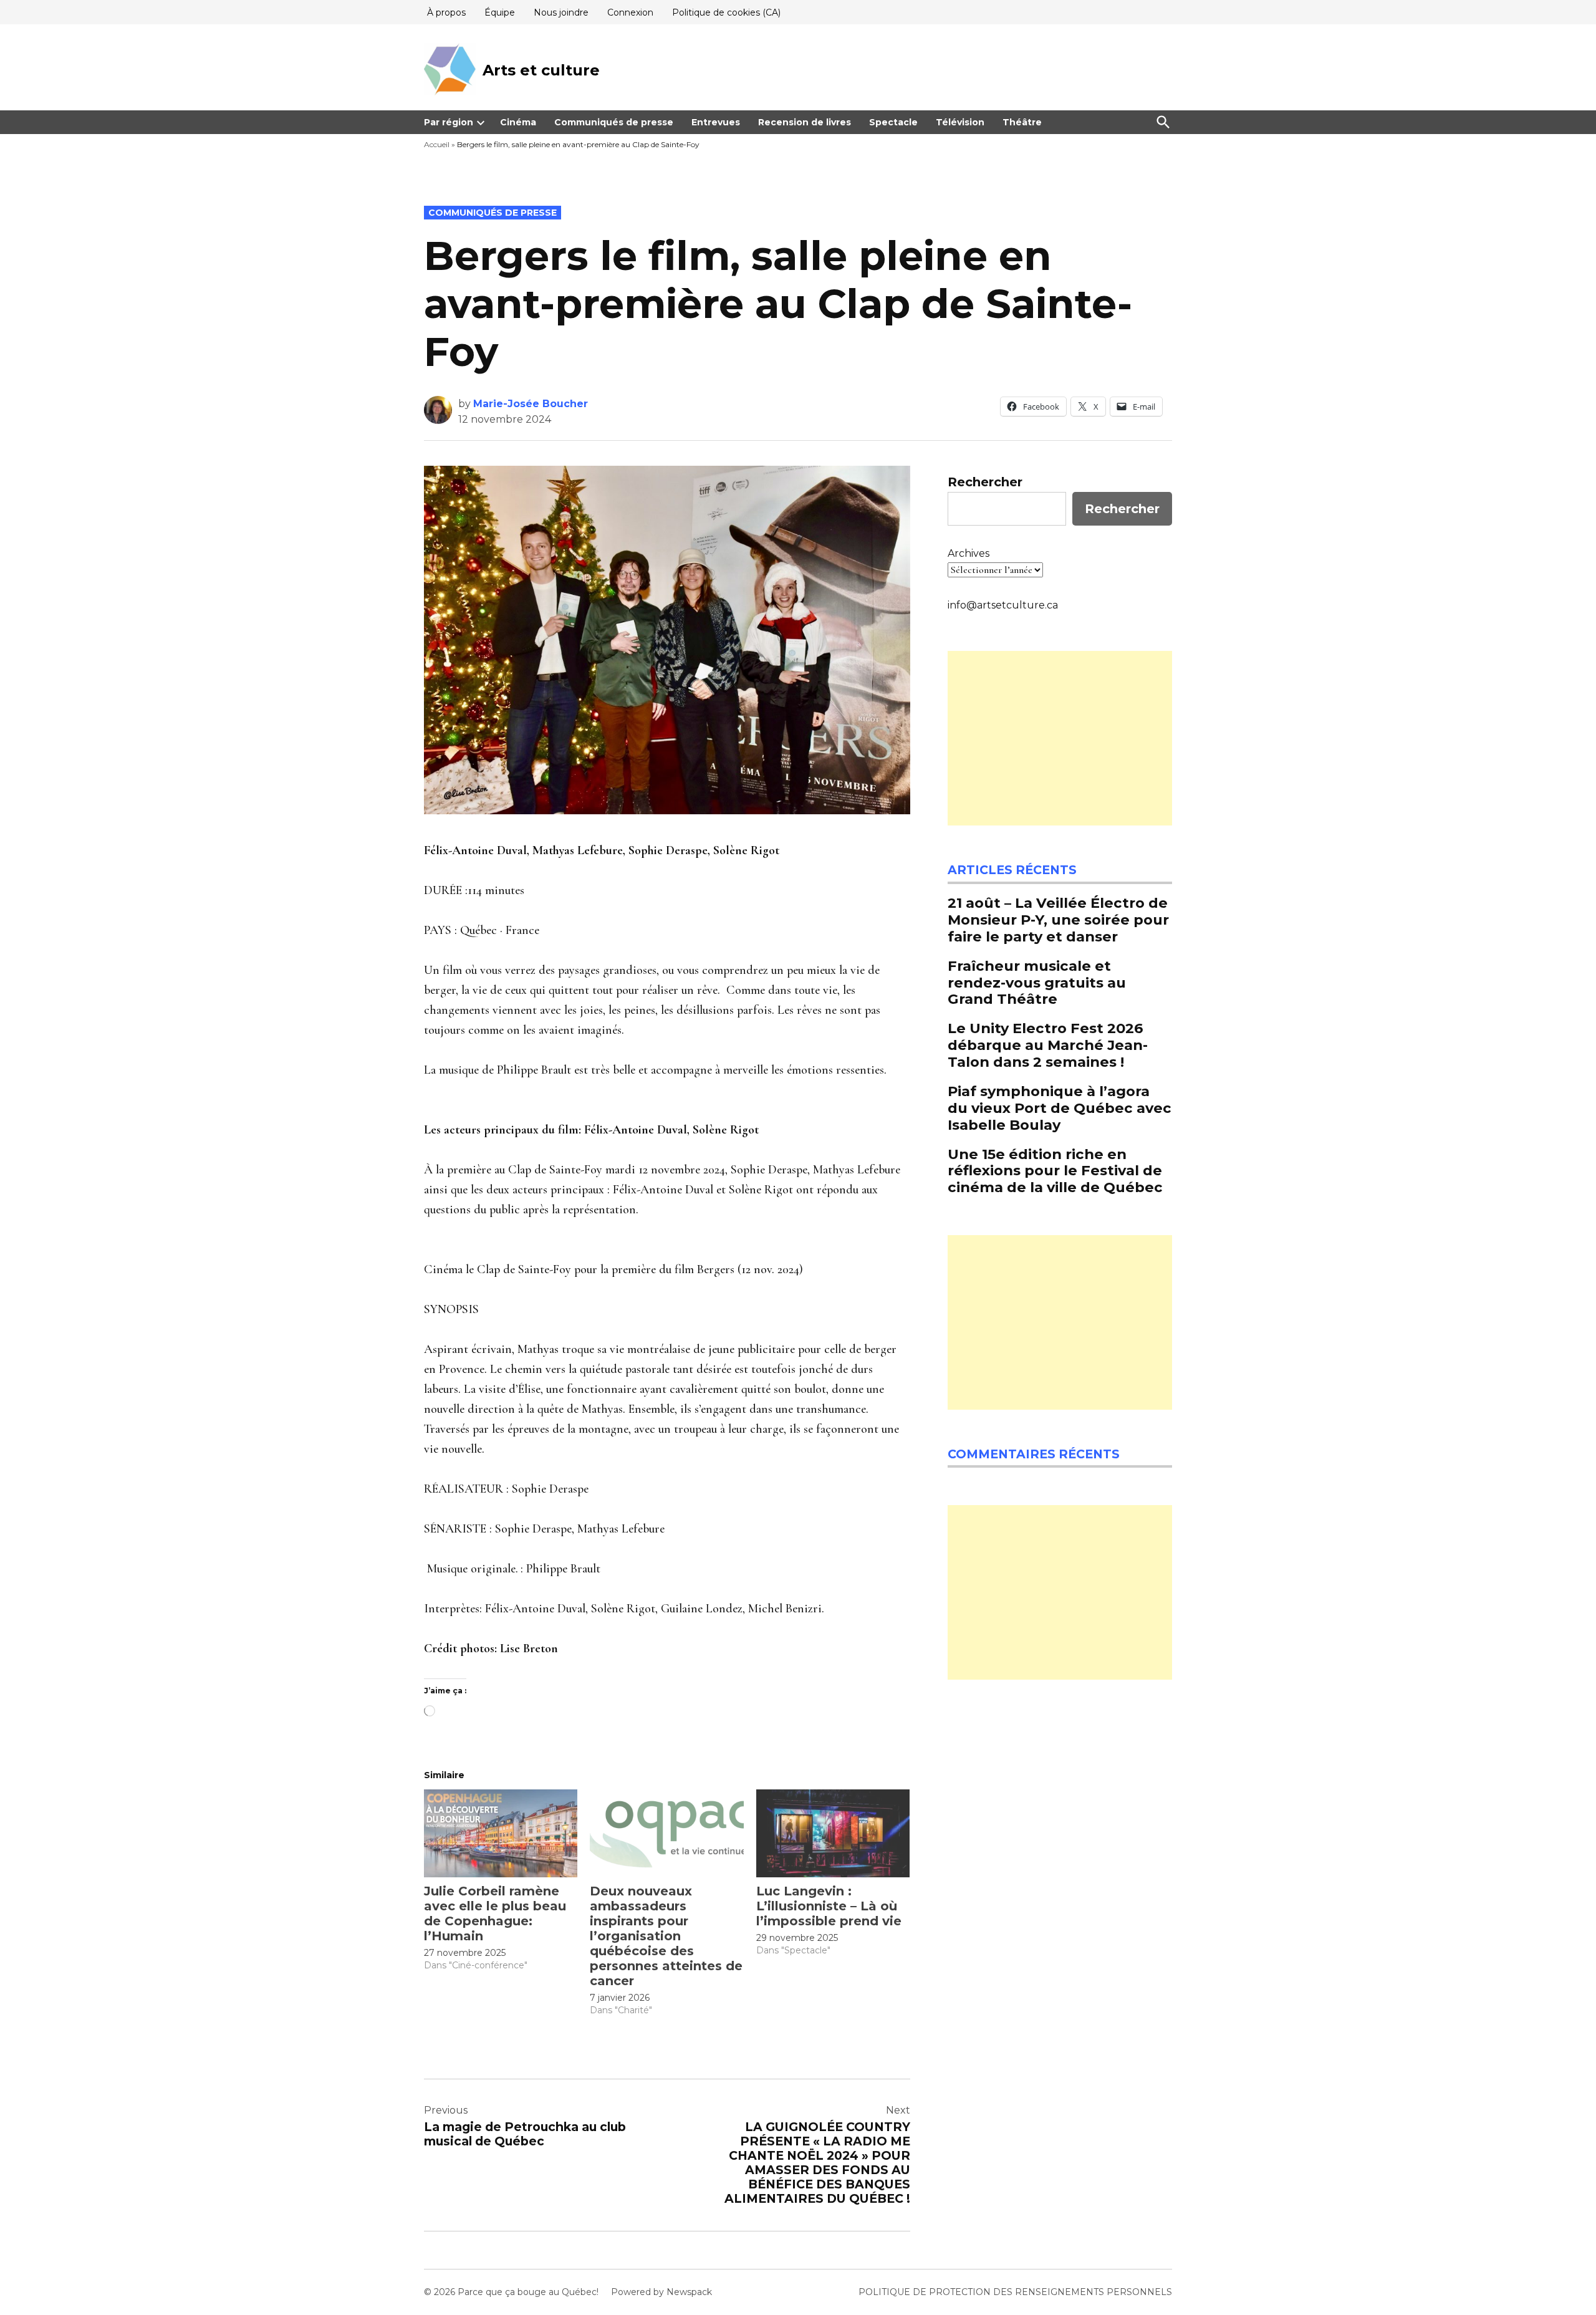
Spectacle (893, 122)
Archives (969, 553)
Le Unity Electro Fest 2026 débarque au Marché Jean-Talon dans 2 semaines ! (1048, 1045)
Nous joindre (561, 12)
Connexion (630, 12)
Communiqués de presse (614, 122)
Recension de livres (805, 122)
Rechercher (985, 482)
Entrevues (716, 122)
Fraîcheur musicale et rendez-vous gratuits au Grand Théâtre (1037, 983)
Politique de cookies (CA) (726, 12)
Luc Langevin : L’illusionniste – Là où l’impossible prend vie (829, 1906)
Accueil (437, 144)
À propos (446, 12)
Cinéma (518, 122)
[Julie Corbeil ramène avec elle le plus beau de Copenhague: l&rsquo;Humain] (501, 1833)
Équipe (500, 12)
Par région (449, 122)
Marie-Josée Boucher (531, 404)
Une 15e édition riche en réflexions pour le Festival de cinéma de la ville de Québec (1055, 1171)
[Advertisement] (1060, 738)
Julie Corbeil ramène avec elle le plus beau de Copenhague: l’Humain (495, 1913)
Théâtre (1022, 122)
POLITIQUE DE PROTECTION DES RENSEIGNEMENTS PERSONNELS (1015, 2292)
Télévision (960, 122)
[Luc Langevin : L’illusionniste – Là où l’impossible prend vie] (833, 1833)
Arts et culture (541, 70)
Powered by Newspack (661, 2292)
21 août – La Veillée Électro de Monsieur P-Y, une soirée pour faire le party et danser (1058, 920)
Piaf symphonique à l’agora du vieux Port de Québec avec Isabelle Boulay (1060, 1108)
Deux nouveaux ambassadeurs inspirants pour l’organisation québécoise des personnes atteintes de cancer (666, 1936)
